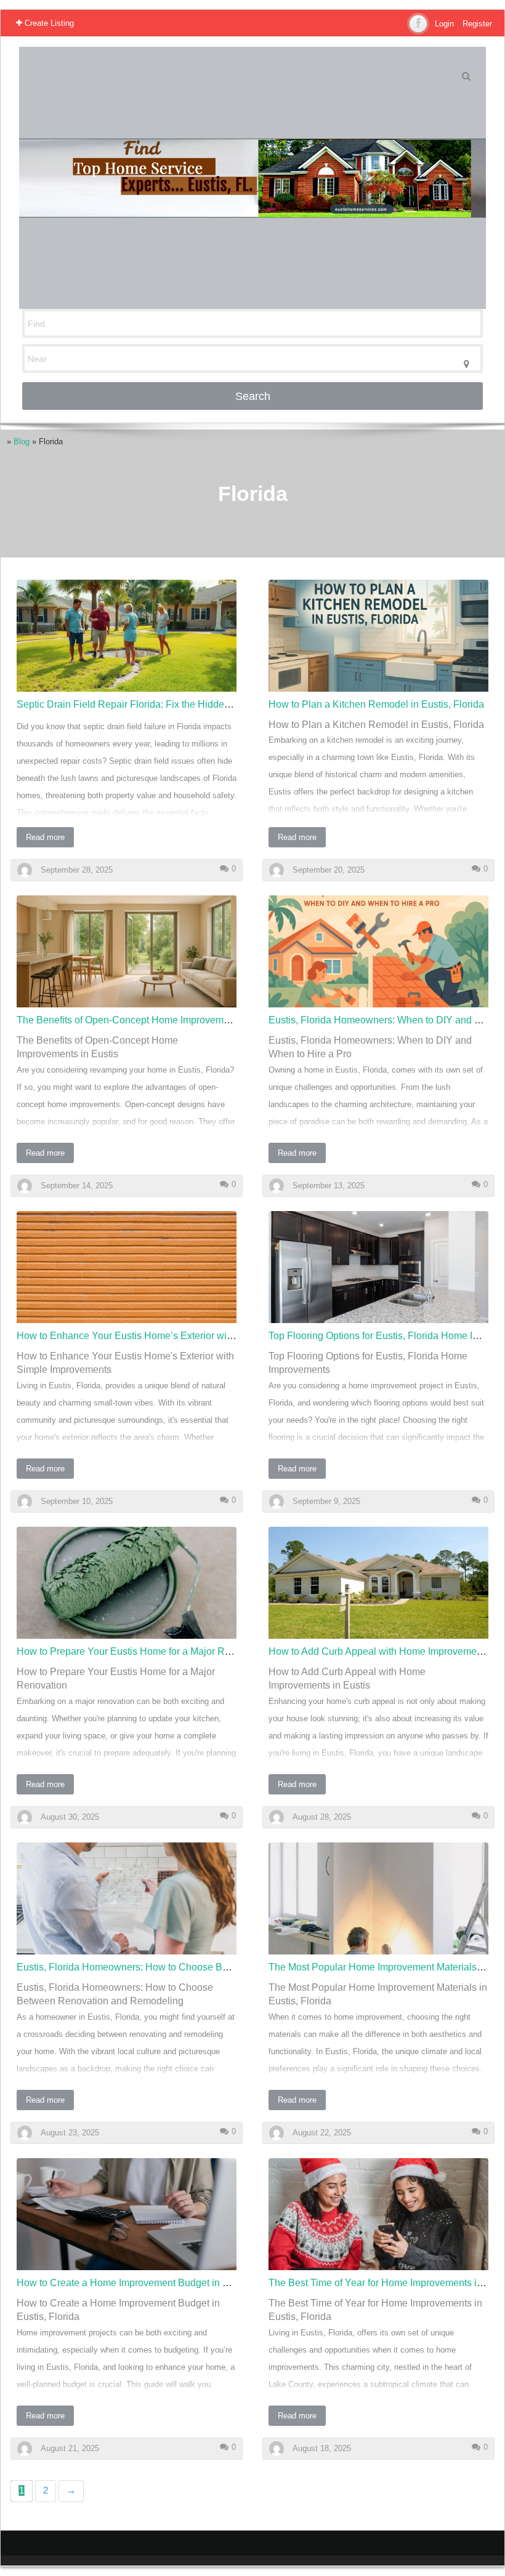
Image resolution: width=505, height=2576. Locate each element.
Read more (45, 837)
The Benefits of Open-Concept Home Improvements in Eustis (149, 1020)
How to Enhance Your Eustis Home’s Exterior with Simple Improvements (174, 1336)
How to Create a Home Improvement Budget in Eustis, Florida (151, 2283)
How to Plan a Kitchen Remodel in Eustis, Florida (376, 704)
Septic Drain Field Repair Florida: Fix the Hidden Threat (139, 704)
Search (253, 396)
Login (444, 24)
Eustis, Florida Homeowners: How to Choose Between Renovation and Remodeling (200, 1967)
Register (477, 24)
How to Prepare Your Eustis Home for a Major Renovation (142, 1651)
